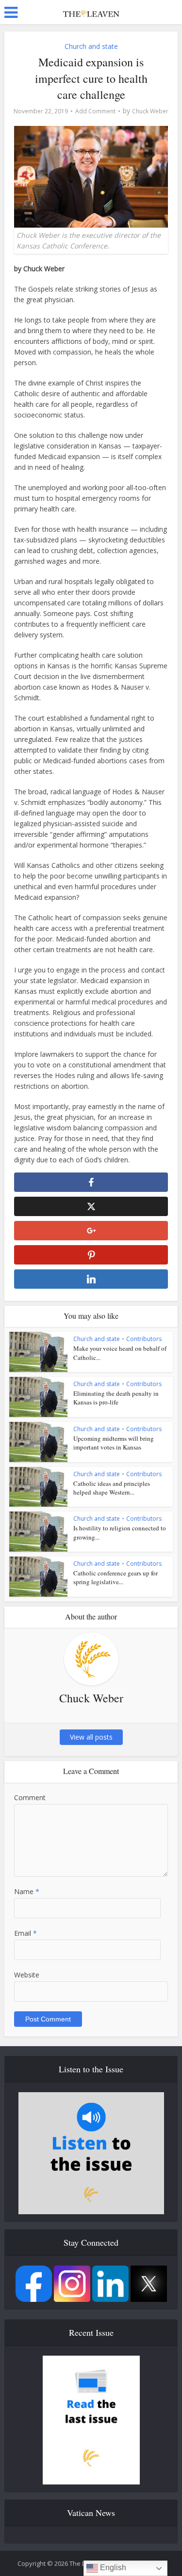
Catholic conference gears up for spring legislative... (116, 1577)
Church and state (91, 46)
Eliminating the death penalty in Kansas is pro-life (116, 1398)
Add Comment (95, 111)
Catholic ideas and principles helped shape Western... (112, 1488)
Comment (30, 1797)
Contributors (144, 1339)
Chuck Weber (150, 111)
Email (25, 1933)
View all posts (91, 1737)
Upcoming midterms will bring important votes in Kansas (114, 1443)
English (112, 2568)
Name (27, 1891)
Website (27, 1975)
